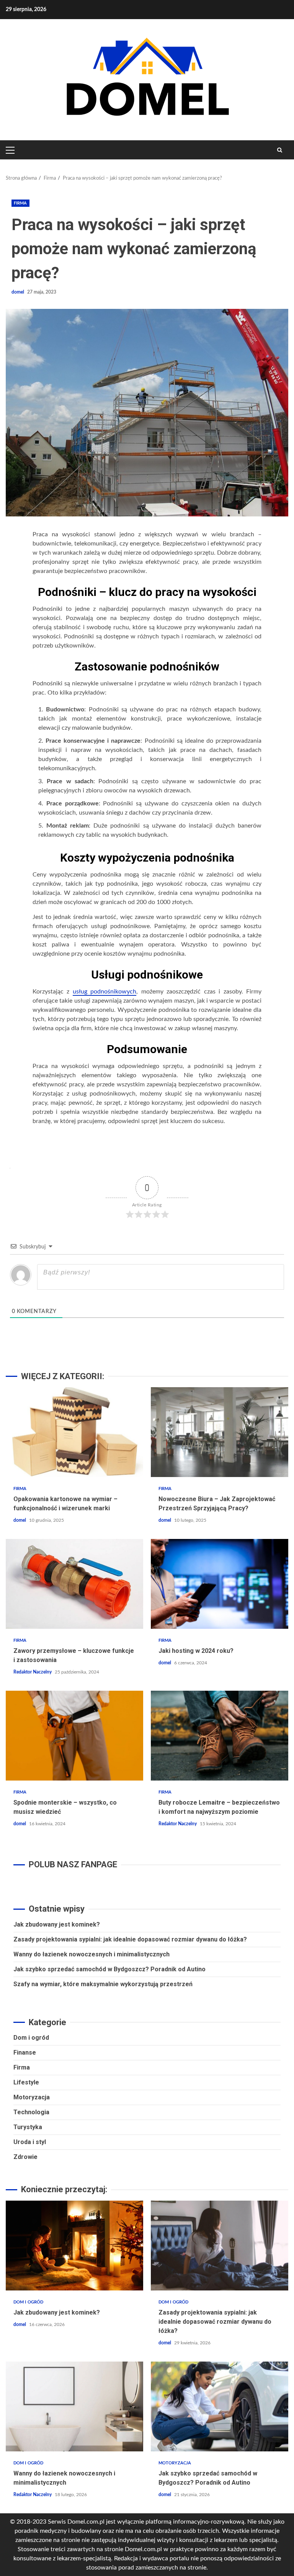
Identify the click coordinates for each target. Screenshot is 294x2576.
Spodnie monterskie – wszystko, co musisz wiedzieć (74, 1736)
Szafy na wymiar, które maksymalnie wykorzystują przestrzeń (103, 1984)
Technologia (31, 2112)
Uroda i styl (30, 2142)
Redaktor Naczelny (33, 1672)
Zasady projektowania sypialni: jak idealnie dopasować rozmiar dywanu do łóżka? (130, 1939)
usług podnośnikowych (105, 992)
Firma (20, 203)
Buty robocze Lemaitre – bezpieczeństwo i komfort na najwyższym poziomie (220, 1736)
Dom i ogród (31, 2038)
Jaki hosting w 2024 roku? (220, 1584)
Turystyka (28, 2127)
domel (18, 292)
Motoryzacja (32, 2097)
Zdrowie (25, 2157)
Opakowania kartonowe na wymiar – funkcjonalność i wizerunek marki (74, 1432)
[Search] (280, 150)
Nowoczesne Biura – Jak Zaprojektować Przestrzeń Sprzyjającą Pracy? (220, 1432)
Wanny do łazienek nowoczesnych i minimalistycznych (91, 1954)
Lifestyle (26, 2082)
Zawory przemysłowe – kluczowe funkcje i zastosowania (74, 1584)
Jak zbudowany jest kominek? (57, 1924)
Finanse (25, 2053)
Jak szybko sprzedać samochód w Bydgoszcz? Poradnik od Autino (109, 1969)
